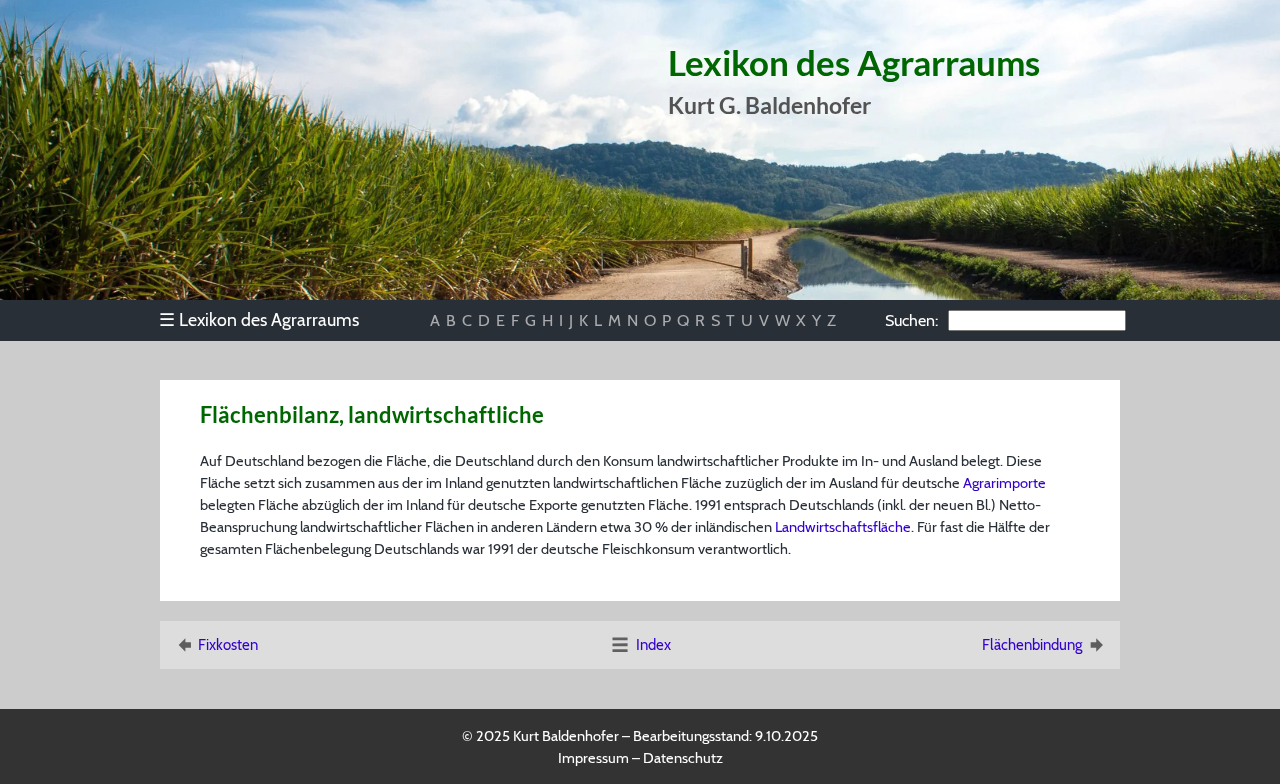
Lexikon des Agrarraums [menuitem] (259, 319)
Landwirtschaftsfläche (843, 527)
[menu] (268, 320)
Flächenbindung (1032, 645)
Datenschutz (683, 758)
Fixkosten (228, 645)
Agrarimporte (1004, 483)
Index (653, 645)
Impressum (593, 758)
